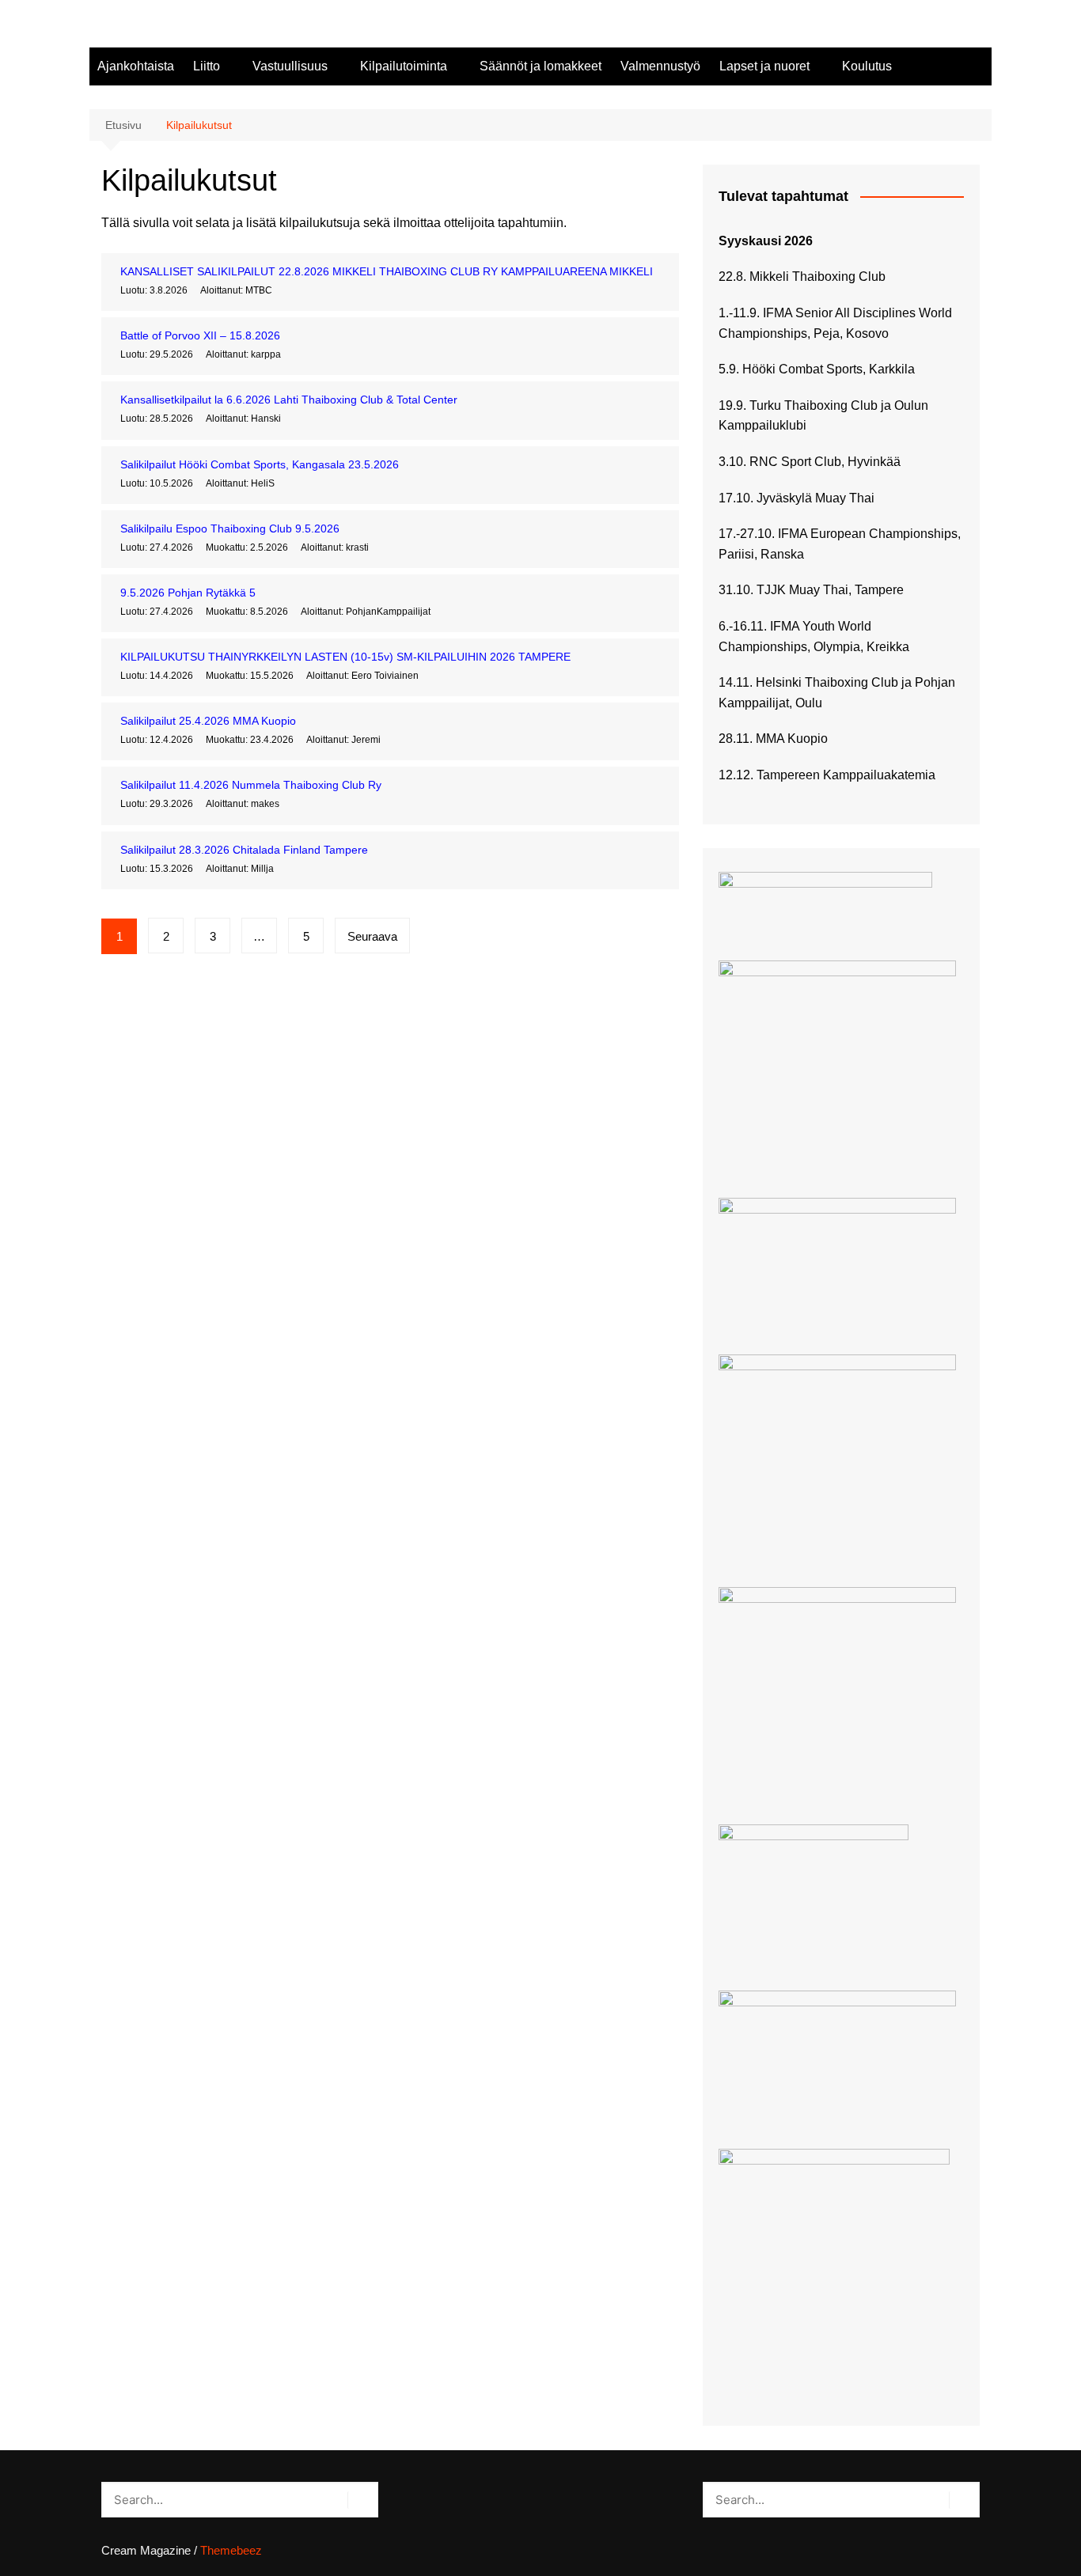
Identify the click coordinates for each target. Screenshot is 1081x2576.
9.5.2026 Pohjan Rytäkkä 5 (188, 593)
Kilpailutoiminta (404, 66)
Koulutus (867, 66)
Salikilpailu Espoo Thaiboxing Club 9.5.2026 (230, 528)
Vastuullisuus (290, 66)
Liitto (207, 66)
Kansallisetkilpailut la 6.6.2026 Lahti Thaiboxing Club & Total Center (289, 400)
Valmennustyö (660, 66)
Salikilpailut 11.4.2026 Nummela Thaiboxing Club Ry (251, 785)
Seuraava (372, 936)
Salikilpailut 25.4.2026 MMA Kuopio (208, 721)
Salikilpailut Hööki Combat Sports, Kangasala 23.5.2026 (260, 464)
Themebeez (231, 2550)
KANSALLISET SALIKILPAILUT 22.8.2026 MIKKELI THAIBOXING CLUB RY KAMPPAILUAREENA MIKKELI (387, 271)
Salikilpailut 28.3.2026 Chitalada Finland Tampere (244, 850)
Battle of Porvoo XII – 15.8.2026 (200, 335)
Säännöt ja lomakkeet (540, 66)
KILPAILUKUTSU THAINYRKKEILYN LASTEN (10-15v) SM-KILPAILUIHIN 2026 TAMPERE (345, 657)
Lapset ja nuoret (764, 66)
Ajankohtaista (136, 66)
